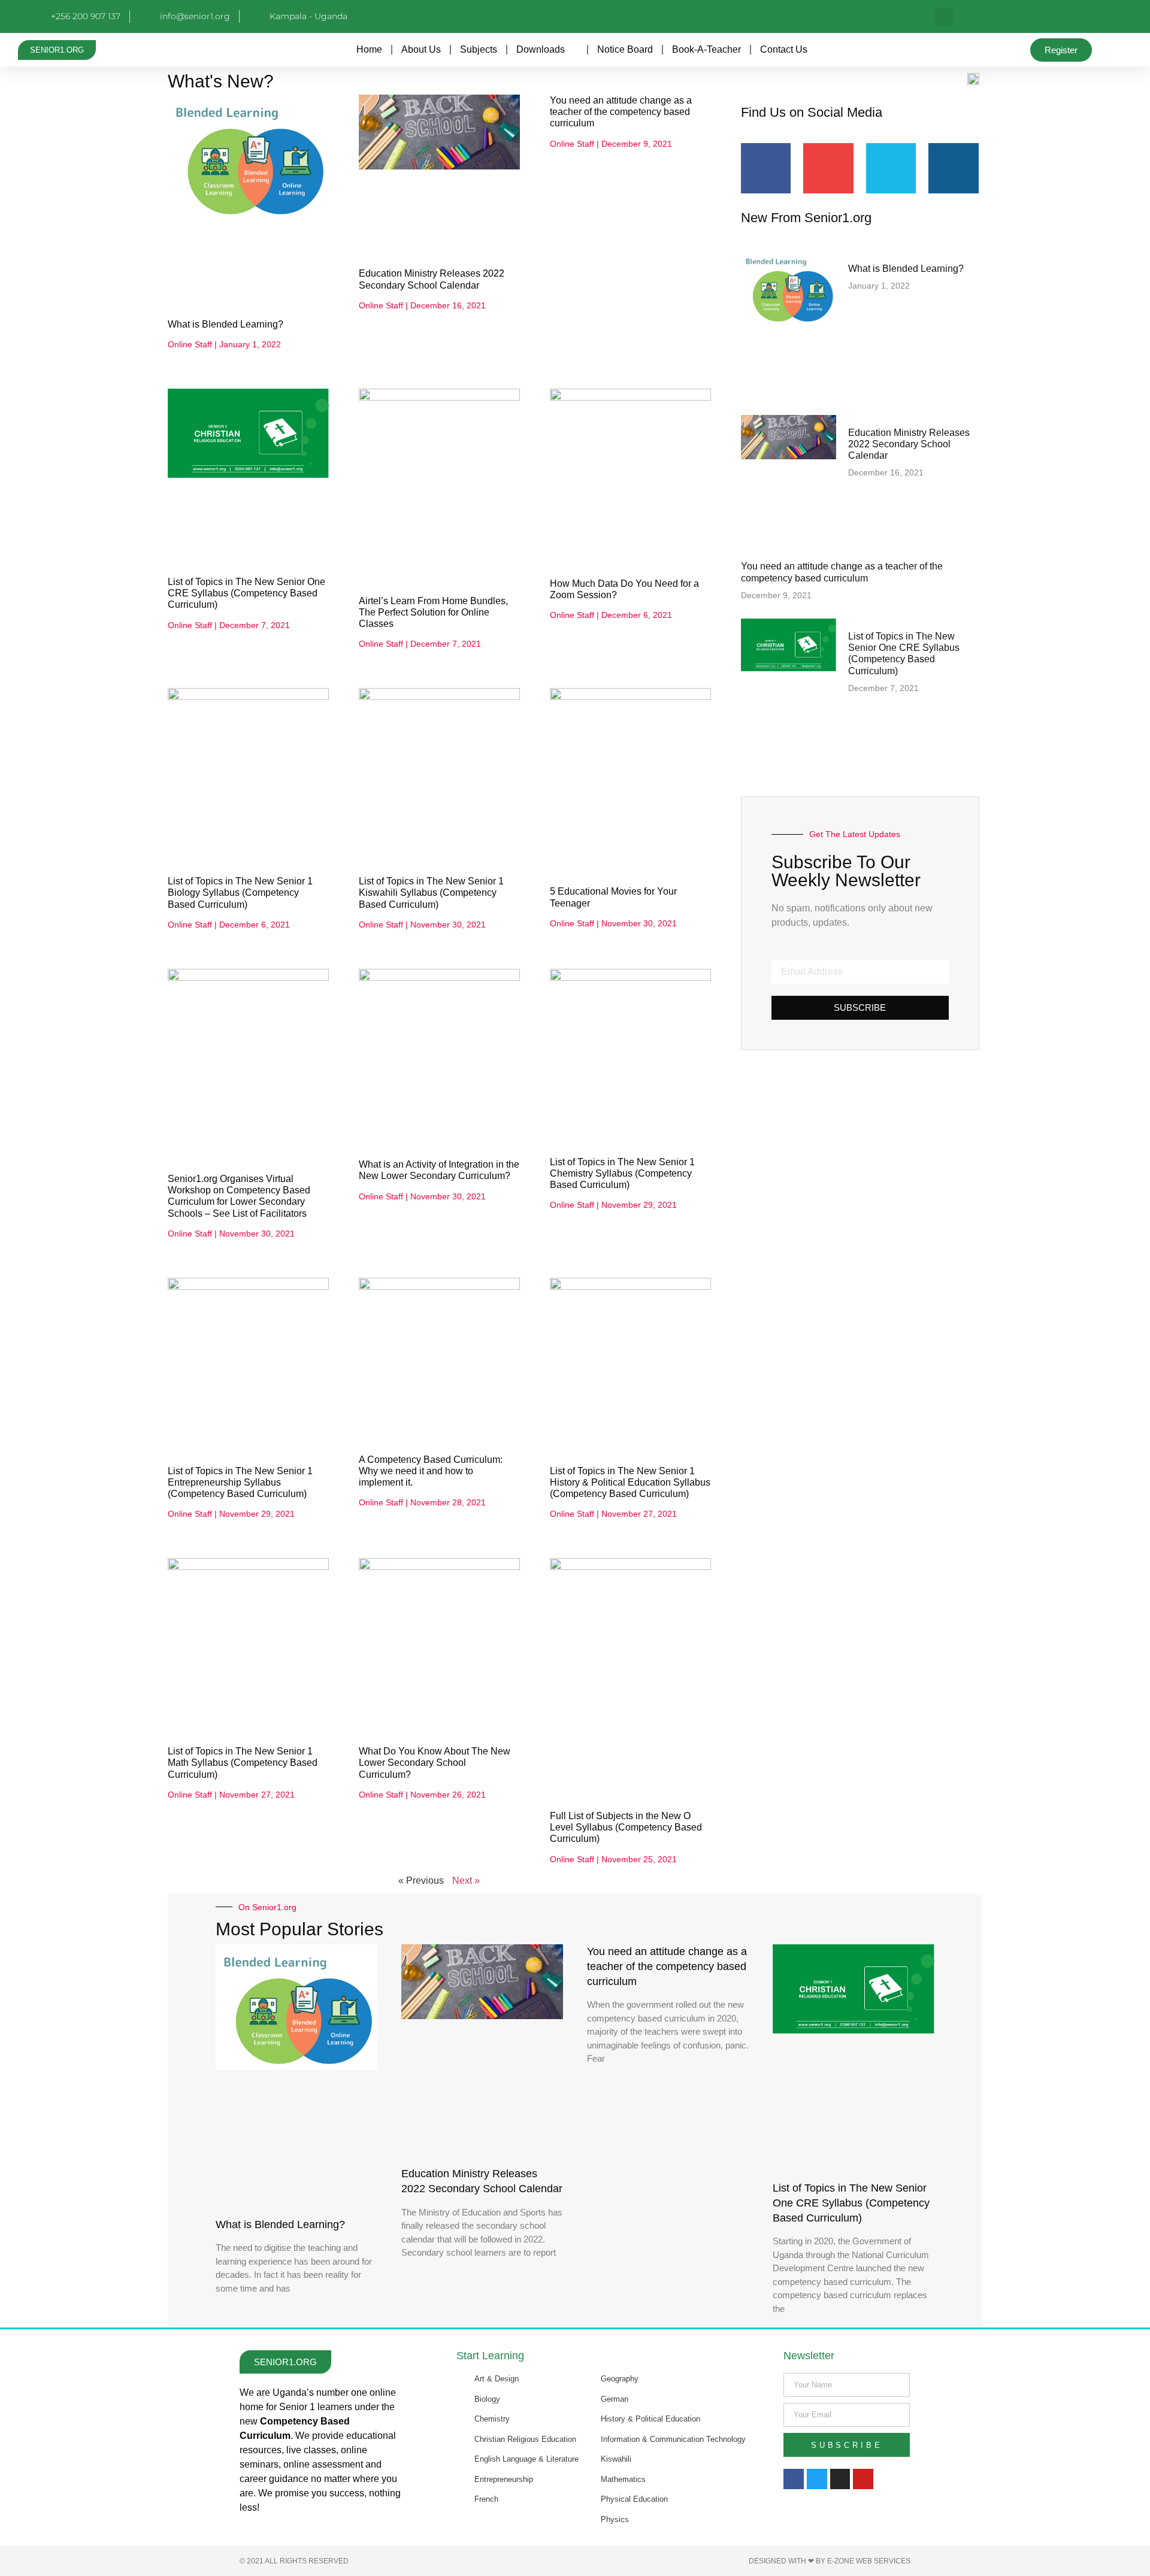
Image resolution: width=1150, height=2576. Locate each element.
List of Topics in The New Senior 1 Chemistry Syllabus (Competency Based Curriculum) (622, 1173)
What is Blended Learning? (226, 324)
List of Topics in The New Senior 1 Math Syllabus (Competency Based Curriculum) (243, 1763)
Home (369, 49)
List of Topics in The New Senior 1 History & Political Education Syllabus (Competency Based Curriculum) (630, 1482)
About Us (421, 49)
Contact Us (784, 49)
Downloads (541, 49)
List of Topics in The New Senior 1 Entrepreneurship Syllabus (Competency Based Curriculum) (240, 1482)
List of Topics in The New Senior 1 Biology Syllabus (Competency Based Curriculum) (240, 892)
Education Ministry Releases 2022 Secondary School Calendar (909, 444)
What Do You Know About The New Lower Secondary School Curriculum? (435, 1763)
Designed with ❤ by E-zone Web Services (830, 2561)
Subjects (479, 49)
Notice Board (625, 49)
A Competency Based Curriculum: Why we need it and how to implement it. (431, 1471)
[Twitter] (817, 2479)
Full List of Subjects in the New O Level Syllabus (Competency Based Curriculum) (626, 1827)
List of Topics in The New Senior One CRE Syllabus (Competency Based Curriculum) (246, 593)
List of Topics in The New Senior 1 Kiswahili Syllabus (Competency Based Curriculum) (431, 892)
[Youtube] (863, 2479)
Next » (466, 1881)
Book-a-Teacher (706, 49)
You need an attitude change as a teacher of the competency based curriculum (621, 112)
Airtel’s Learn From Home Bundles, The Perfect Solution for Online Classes (433, 612)
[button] (944, 16)
